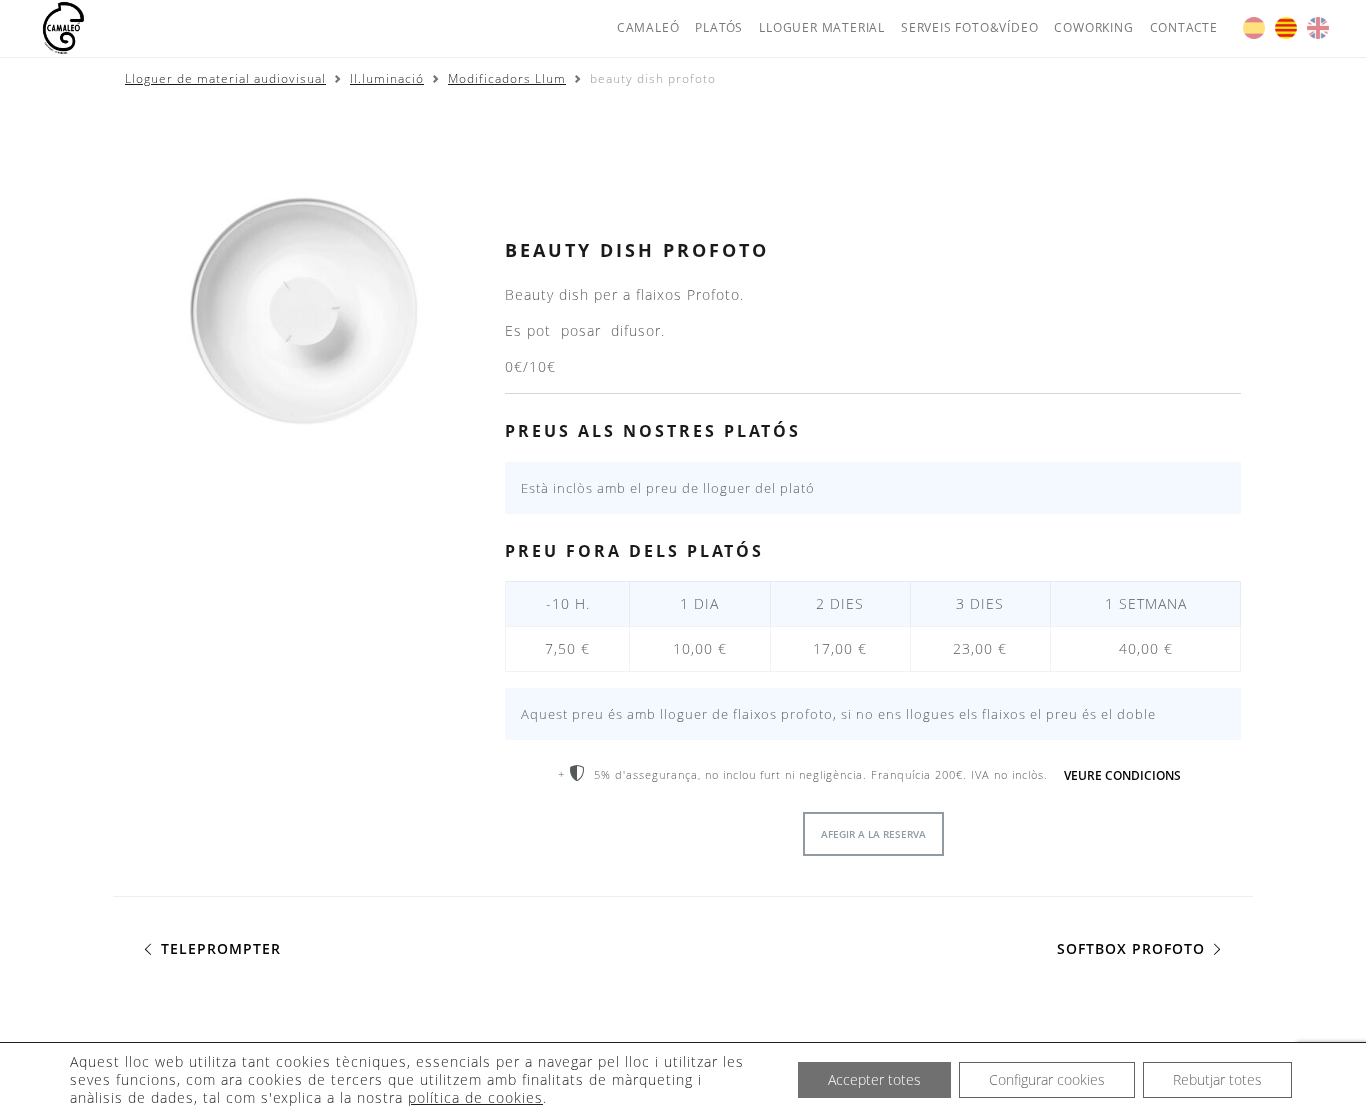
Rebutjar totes (1217, 1079)
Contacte (1184, 27)
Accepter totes (874, 1079)
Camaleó (648, 27)
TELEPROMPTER (218, 948)
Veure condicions (1122, 775)
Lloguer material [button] (822, 27)
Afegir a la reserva (873, 834)
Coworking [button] (1093, 27)
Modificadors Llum (507, 78)
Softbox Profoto (1133, 948)
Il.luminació (387, 78)
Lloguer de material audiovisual (225, 78)
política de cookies (475, 1097)
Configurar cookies (1047, 1079)
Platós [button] (719, 27)
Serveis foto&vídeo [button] (969, 27)
